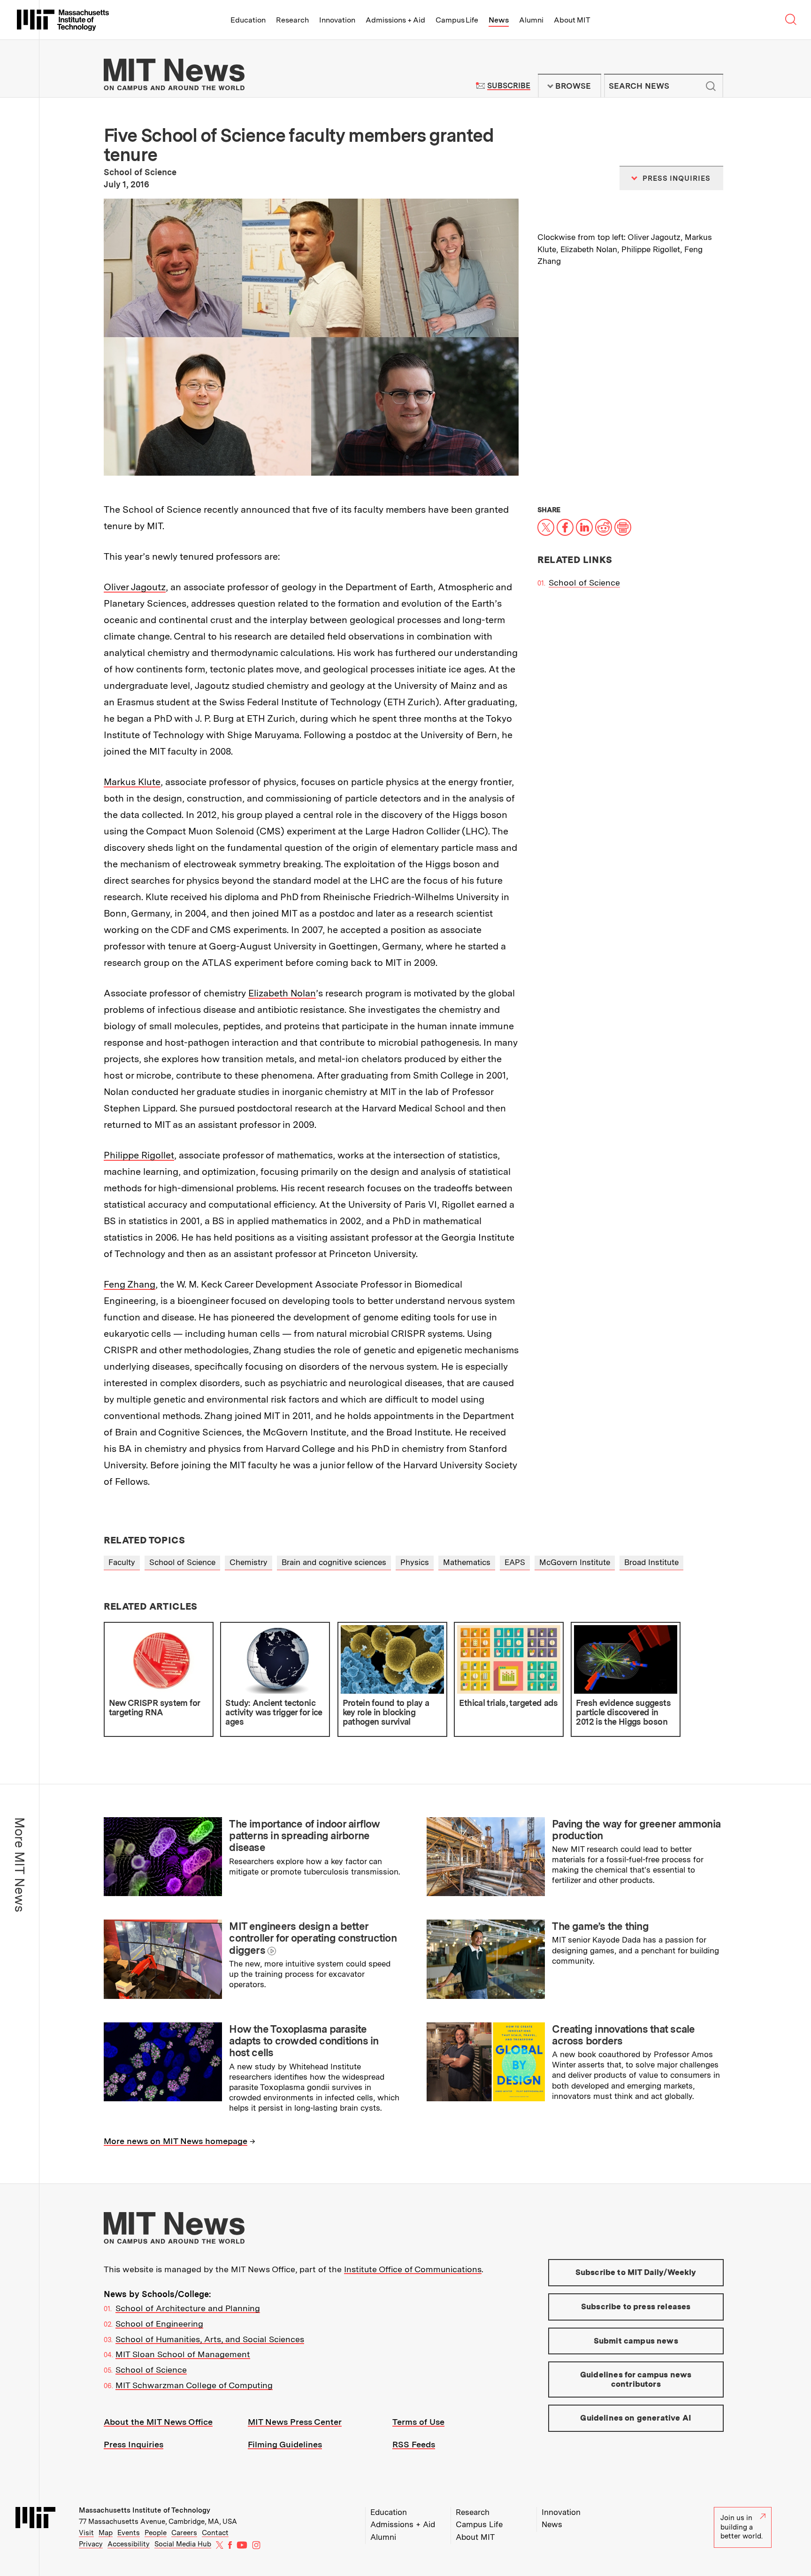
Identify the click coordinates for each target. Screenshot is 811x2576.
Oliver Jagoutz (135, 587)
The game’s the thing (600, 1926)
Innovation (337, 20)
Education (248, 20)
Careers (184, 2533)
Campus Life (457, 20)
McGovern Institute (575, 1562)
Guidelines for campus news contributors (636, 2379)
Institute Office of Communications (413, 2269)
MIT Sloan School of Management (183, 2354)
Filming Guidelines (285, 2444)
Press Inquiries (134, 2444)
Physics (415, 1562)
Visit (86, 2533)
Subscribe (509, 86)
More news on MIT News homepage (176, 2141)
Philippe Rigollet (139, 1155)
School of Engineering (159, 2324)
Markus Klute (132, 782)
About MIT (572, 20)
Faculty (122, 1562)
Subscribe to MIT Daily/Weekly (636, 2272)
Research (292, 20)
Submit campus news (636, 2341)
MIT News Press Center (295, 2422)
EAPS (515, 1562)
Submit (711, 86)
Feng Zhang (130, 1284)
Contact (215, 2533)
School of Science (584, 582)
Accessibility (129, 2544)
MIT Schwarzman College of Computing (194, 2385)
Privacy (91, 2544)
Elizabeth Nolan (282, 993)
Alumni (531, 20)
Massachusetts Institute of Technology (145, 2510)
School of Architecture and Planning (188, 2308)
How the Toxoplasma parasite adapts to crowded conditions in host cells (304, 2041)
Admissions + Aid (395, 20)
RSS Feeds (414, 2444)
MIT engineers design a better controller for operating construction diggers (313, 1938)
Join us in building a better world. (742, 2527)
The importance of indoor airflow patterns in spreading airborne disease (304, 1836)
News (499, 20)
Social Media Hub (183, 2544)
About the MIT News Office (158, 2422)
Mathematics (467, 1562)
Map (106, 2533)
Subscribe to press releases (636, 2306)
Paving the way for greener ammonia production (636, 1830)
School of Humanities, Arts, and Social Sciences (210, 2339)
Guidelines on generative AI (636, 2418)
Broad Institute (651, 1562)
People (156, 2533)
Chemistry (249, 1562)
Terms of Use (418, 2422)
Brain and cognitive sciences (334, 1562)
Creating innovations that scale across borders (623, 2035)
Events (129, 2533)
